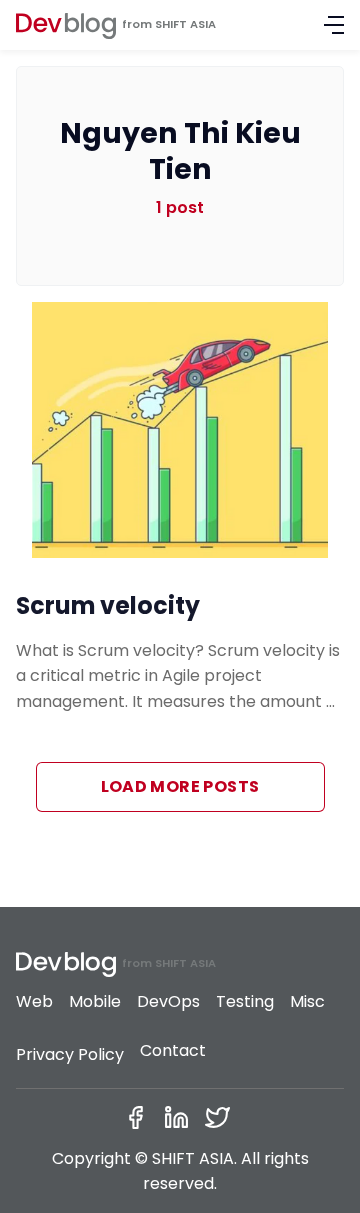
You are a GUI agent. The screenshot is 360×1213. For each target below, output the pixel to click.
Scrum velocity (108, 605)
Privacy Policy (70, 1054)
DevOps (168, 1001)
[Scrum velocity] (180, 430)
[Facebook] (139, 1117)
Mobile (95, 1001)
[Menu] (334, 25)
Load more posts (180, 786)
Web (34, 1001)
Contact (173, 1050)
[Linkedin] (180, 1117)
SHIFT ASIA (185, 24)
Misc (307, 1001)
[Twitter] (221, 1117)
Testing (245, 1001)
